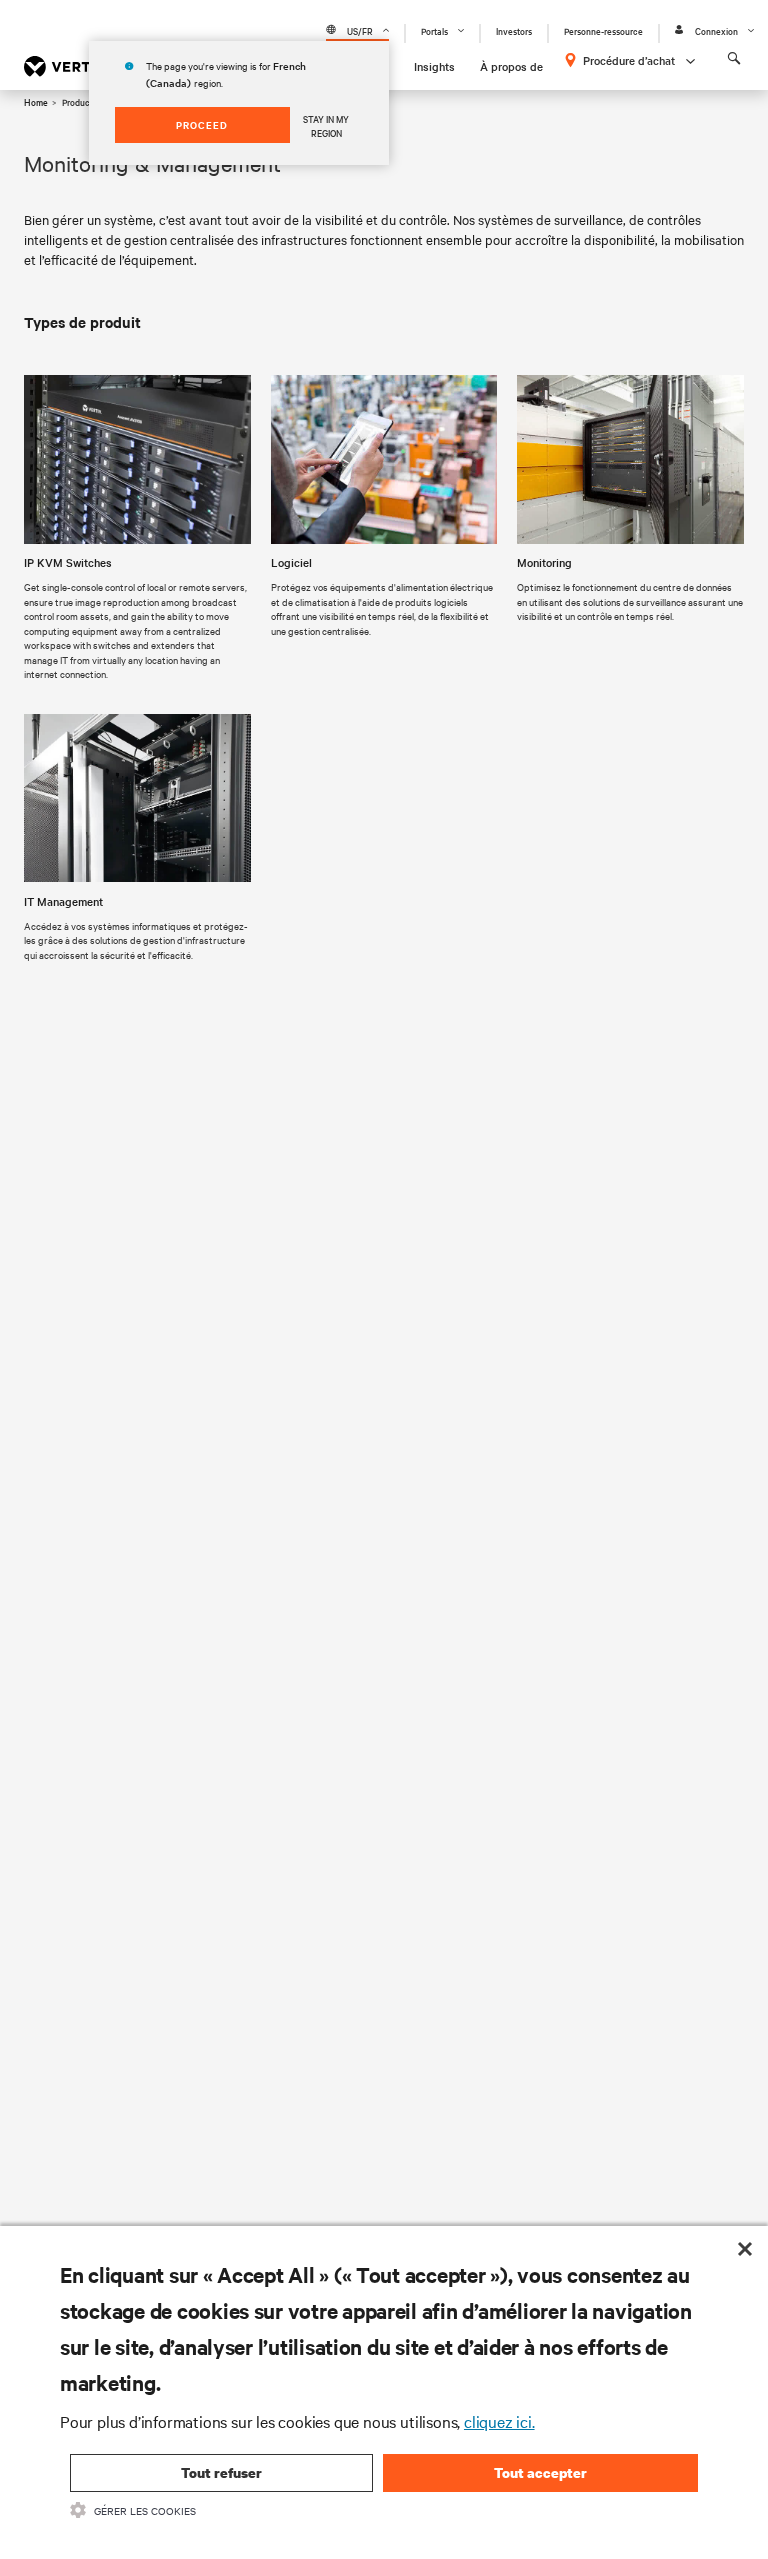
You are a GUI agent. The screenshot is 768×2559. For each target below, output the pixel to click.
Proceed (202, 124)
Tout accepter (540, 2472)
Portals (434, 30)
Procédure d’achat (629, 60)
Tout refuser (221, 2472)
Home (36, 101)
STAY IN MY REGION (326, 125)
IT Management (63, 901)
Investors (514, 30)
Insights (434, 66)
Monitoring (544, 562)
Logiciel (291, 562)
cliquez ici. (499, 2421)
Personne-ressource (603, 30)
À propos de (511, 66)
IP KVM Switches (68, 562)
